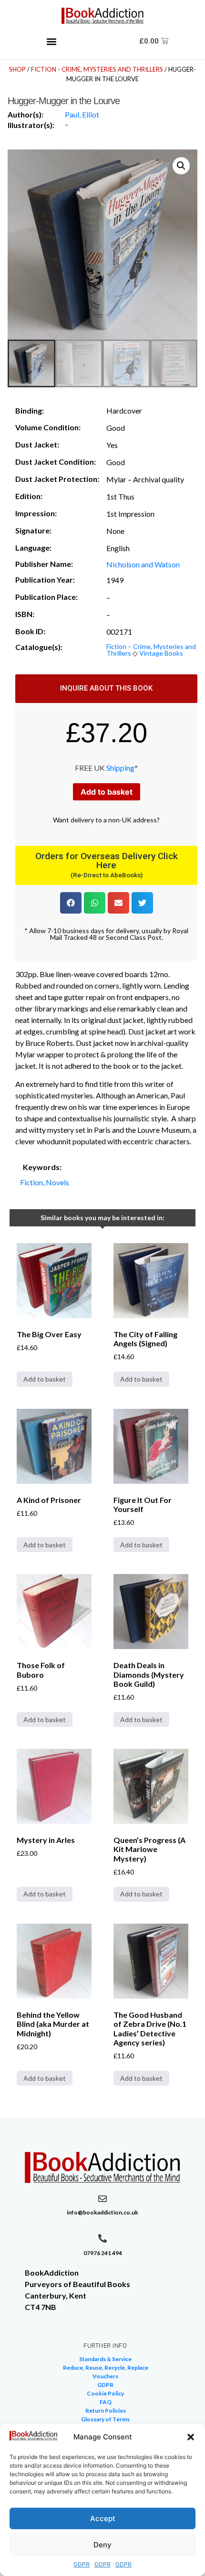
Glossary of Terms (105, 2419)
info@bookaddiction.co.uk (102, 2212)
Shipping (120, 768)
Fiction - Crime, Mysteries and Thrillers (97, 69)
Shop (17, 69)
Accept (103, 2518)
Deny (102, 2545)
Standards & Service (105, 2359)
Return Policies (106, 2411)
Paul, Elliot (82, 114)
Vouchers (105, 2376)
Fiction (31, 1182)
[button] (191, 2437)
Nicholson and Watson (143, 564)
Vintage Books (161, 653)
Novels (57, 1182)
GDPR (82, 2564)
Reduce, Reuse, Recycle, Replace (106, 2368)
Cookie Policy (105, 2393)
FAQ (106, 2402)
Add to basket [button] (45, 1379)
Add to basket (107, 792)
